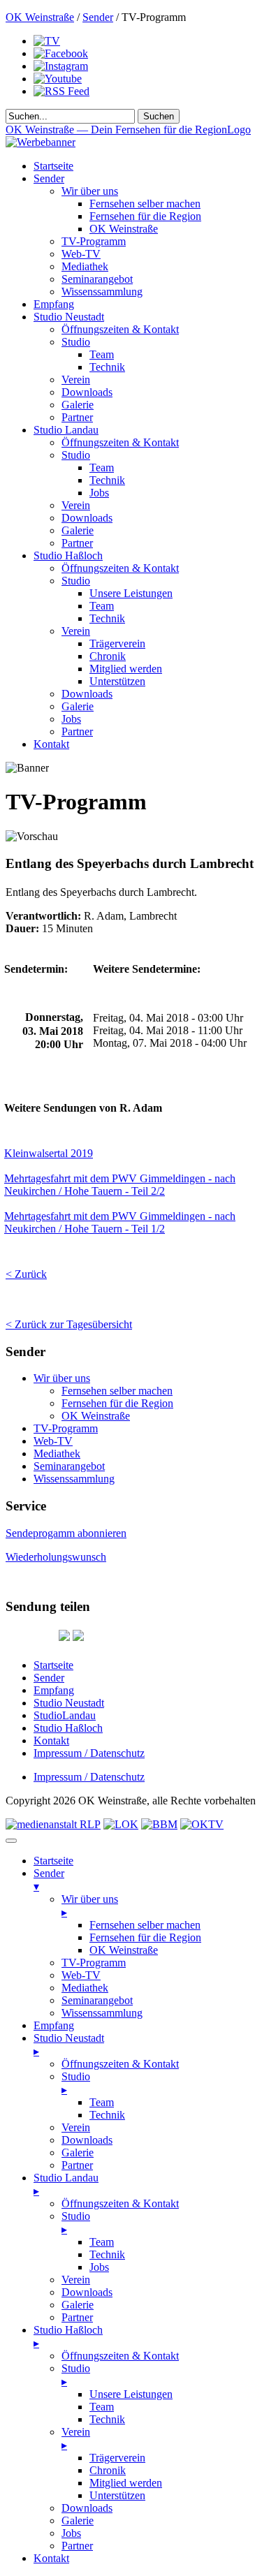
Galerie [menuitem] (78, 2152)
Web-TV (81, 254)
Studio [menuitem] (76, 2083)
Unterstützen (117, 681)
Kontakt (51, 744)
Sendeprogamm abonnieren (66, 1533)
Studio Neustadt (69, 317)
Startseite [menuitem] (53, 1861)
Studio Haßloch (68, 555)
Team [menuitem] (102, 2102)
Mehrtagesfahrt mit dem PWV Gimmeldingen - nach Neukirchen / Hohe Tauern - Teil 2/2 (120, 1185)
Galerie (78, 405)
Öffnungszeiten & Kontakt (120, 329)
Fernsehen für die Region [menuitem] (145, 1937)
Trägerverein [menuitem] (117, 2458)
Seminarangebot (97, 279)
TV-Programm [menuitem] (94, 1963)
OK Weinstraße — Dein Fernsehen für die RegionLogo (128, 130)
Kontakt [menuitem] (51, 2558)
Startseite (53, 166)
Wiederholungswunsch (56, 1557)
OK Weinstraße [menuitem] (124, 1950)
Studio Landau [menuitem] (66, 2184)
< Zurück (26, 1274)
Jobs (99, 493)
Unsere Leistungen (131, 593)
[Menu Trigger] (11, 1841)
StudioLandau (65, 1715)
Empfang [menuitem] (54, 2025)
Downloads (87, 392)
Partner (77, 417)
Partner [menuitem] (77, 2165)
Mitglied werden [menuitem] (126, 2483)
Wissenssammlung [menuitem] (102, 2013)
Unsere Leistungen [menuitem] (131, 2394)
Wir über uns (90, 191)
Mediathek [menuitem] (85, 1988)
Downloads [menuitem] (87, 2140)
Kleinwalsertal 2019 (49, 1153)
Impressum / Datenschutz (89, 1753)
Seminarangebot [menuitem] (97, 2000)
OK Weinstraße (40, 17)
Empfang (54, 304)
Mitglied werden (126, 669)
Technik (107, 367)
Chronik (108, 656)
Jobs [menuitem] (99, 2267)
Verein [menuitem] (76, 2127)
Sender (98, 17)
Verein (76, 380)
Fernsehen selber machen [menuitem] (145, 1925)
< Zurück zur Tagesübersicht (69, 1324)
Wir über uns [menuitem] (90, 1906)
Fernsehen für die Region (145, 216)
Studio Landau (66, 430)
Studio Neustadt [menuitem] (69, 2045)
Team (102, 354)
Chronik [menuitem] (108, 2470)
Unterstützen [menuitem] (117, 2495)
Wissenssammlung (102, 292)
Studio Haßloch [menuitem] (68, 2336)
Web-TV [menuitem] (81, 1975)
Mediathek (85, 266)
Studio (76, 342)
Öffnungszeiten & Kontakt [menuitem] (120, 2064)
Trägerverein (117, 643)
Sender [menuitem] (49, 1880)
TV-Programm (94, 241)
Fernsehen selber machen (145, 204)
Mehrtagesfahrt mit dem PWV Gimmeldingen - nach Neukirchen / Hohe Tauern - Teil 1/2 (120, 1222)
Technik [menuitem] (107, 2115)
